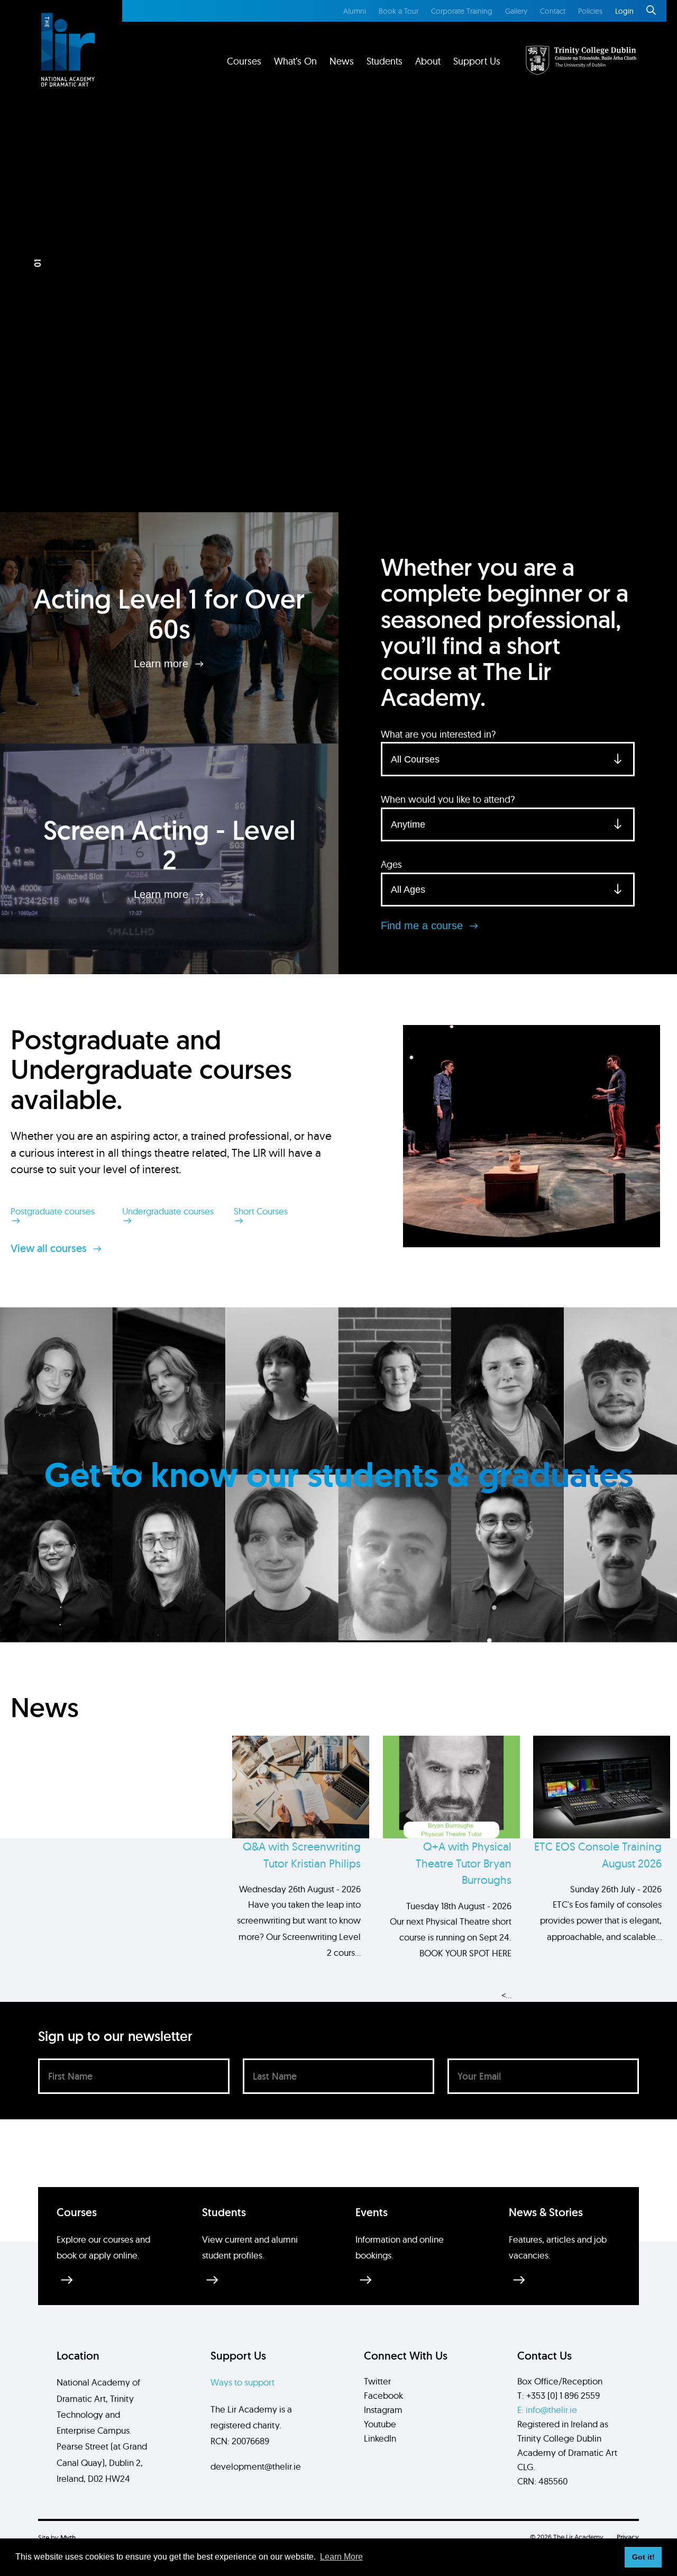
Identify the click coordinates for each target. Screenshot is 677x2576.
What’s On (295, 61)
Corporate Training (462, 11)
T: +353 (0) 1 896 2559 (559, 2395)
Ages (391, 864)
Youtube (380, 2424)
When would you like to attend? (448, 799)
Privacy (628, 2537)
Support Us (477, 61)
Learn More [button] (341, 2557)
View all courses (50, 1248)
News (342, 61)
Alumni (355, 11)
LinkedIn (380, 2438)
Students (385, 61)
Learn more (163, 664)
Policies (590, 11)
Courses (244, 61)
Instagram (383, 2410)
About (428, 61)
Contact (553, 11)
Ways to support (243, 2382)
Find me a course (423, 926)
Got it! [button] (643, 2557)
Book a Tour (399, 11)
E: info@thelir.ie (547, 2410)
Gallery (516, 11)
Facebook (383, 2395)
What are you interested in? (438, 734)
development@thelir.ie (256, 2466)
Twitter (377, 2381)
